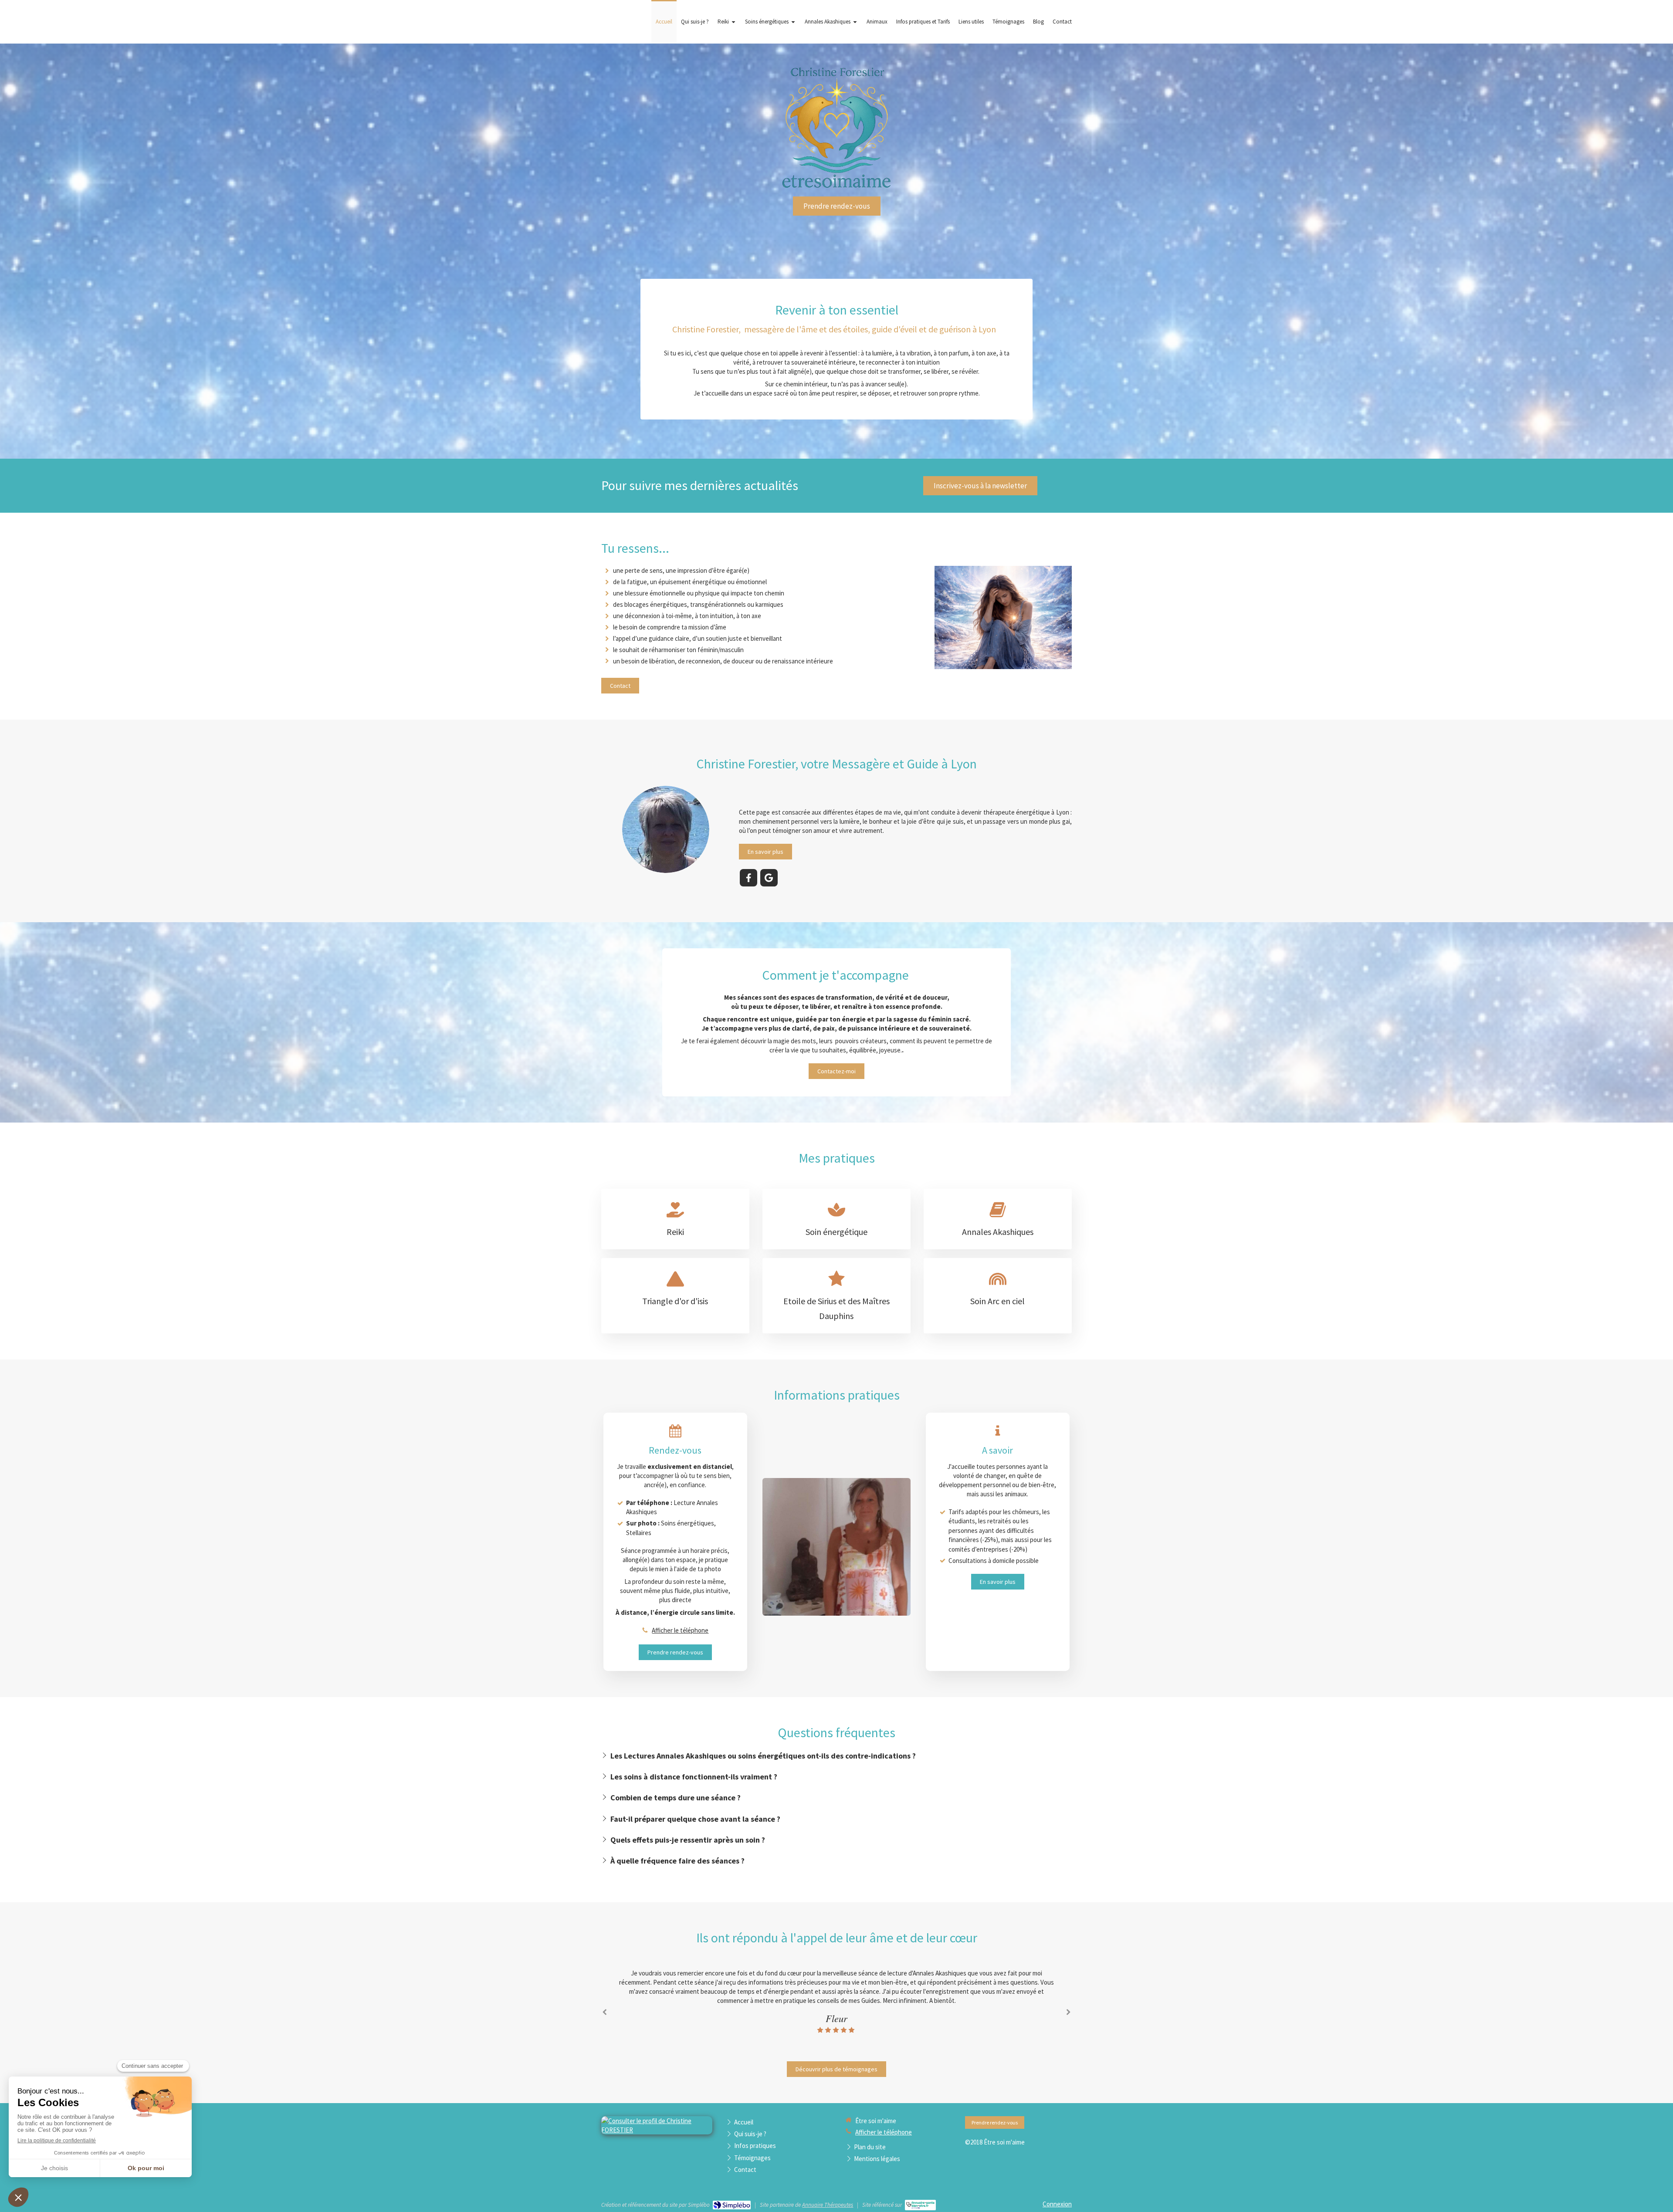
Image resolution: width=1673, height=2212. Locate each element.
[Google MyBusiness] (769, 878)
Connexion (1057, 2204)
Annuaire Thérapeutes (828, 2205)
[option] (836, 2001)
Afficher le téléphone (680, 1630)
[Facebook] (748, 878)
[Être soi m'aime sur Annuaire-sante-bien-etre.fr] (920, 2205)
